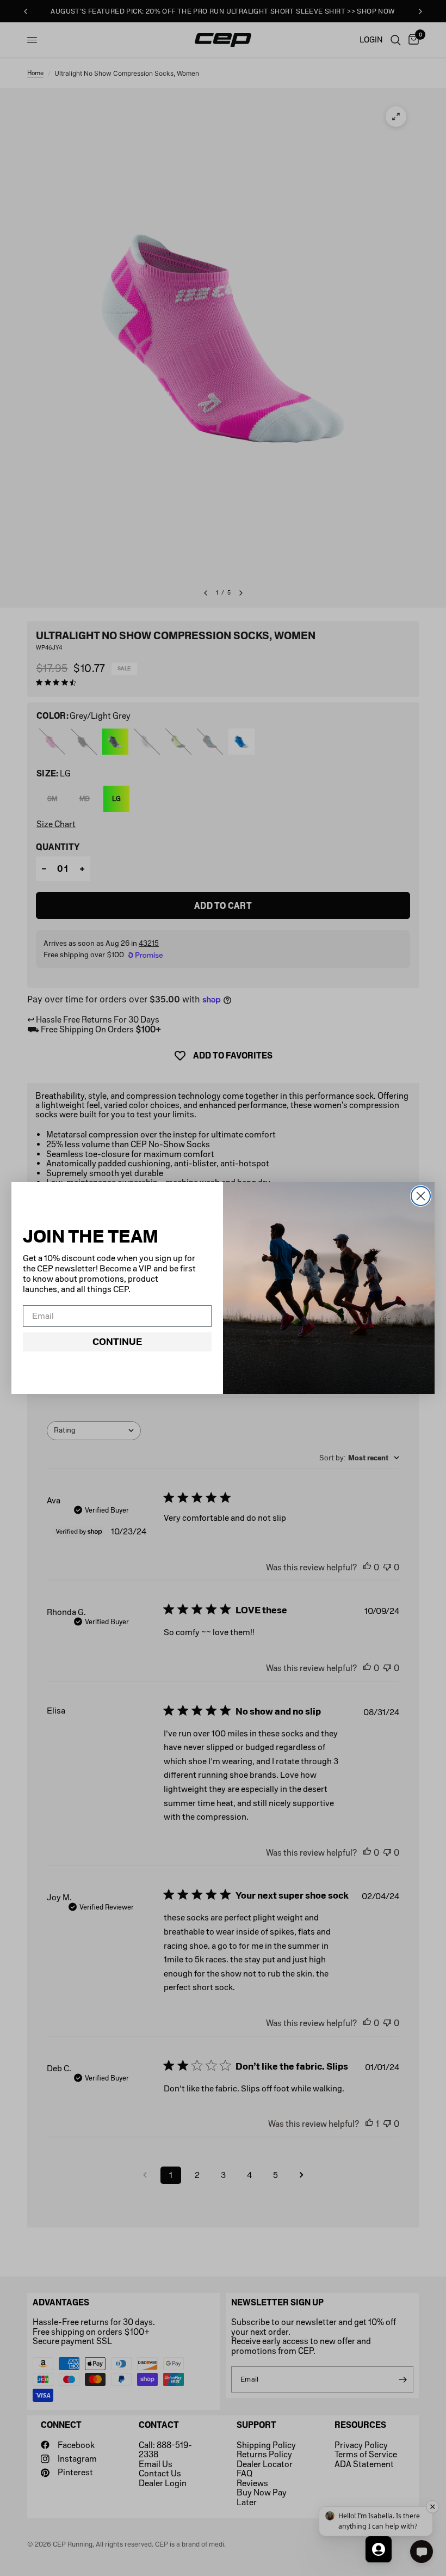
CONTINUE (117, 1342)
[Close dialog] (421, 1196)
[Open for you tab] (379, 2549)
